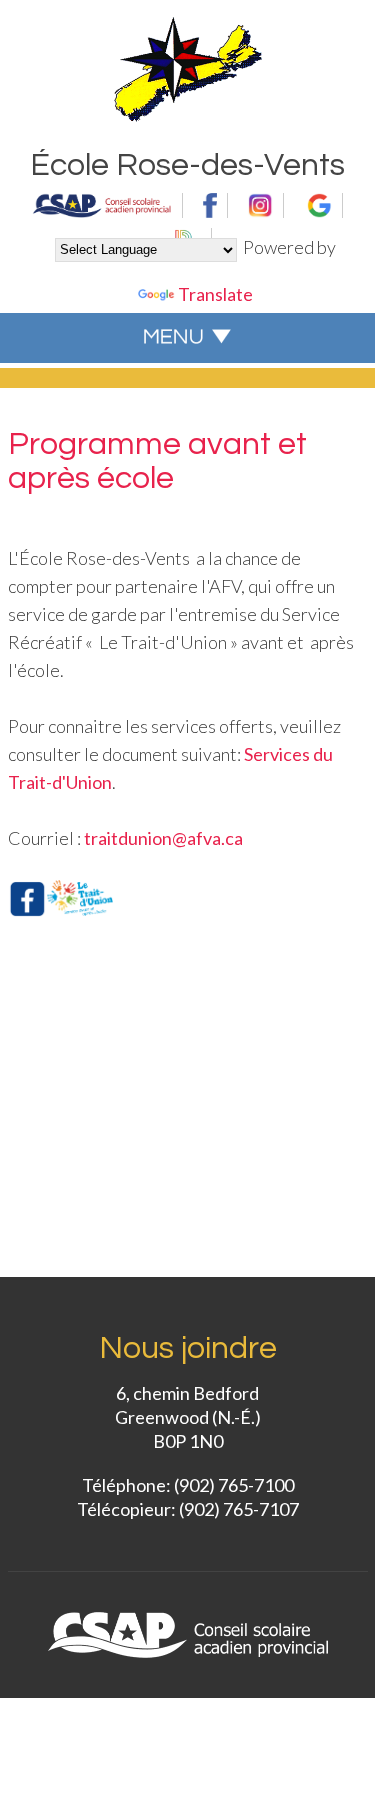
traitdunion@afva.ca (163, 838)
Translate (215, 294)
